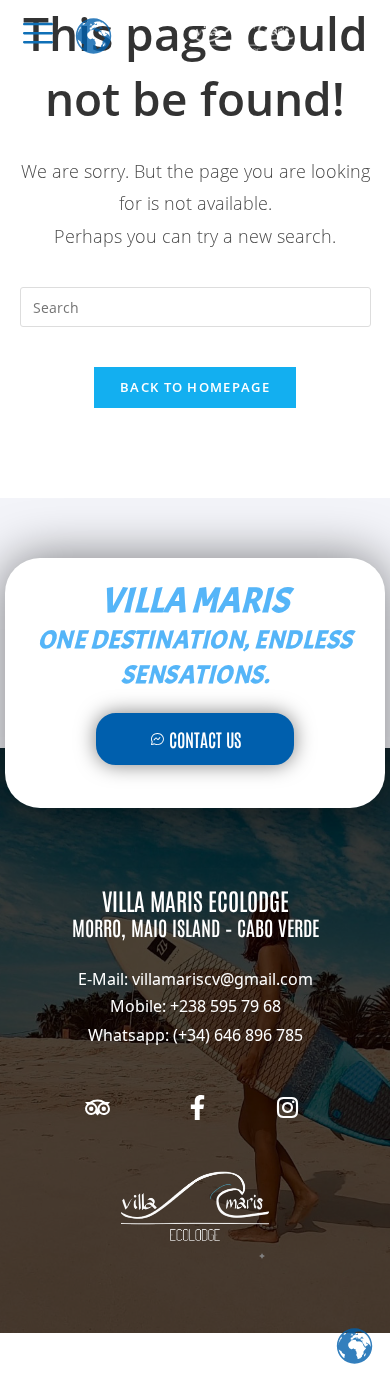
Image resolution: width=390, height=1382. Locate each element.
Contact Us (205, 739)
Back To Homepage (195, 387)
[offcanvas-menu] (38, 33)
